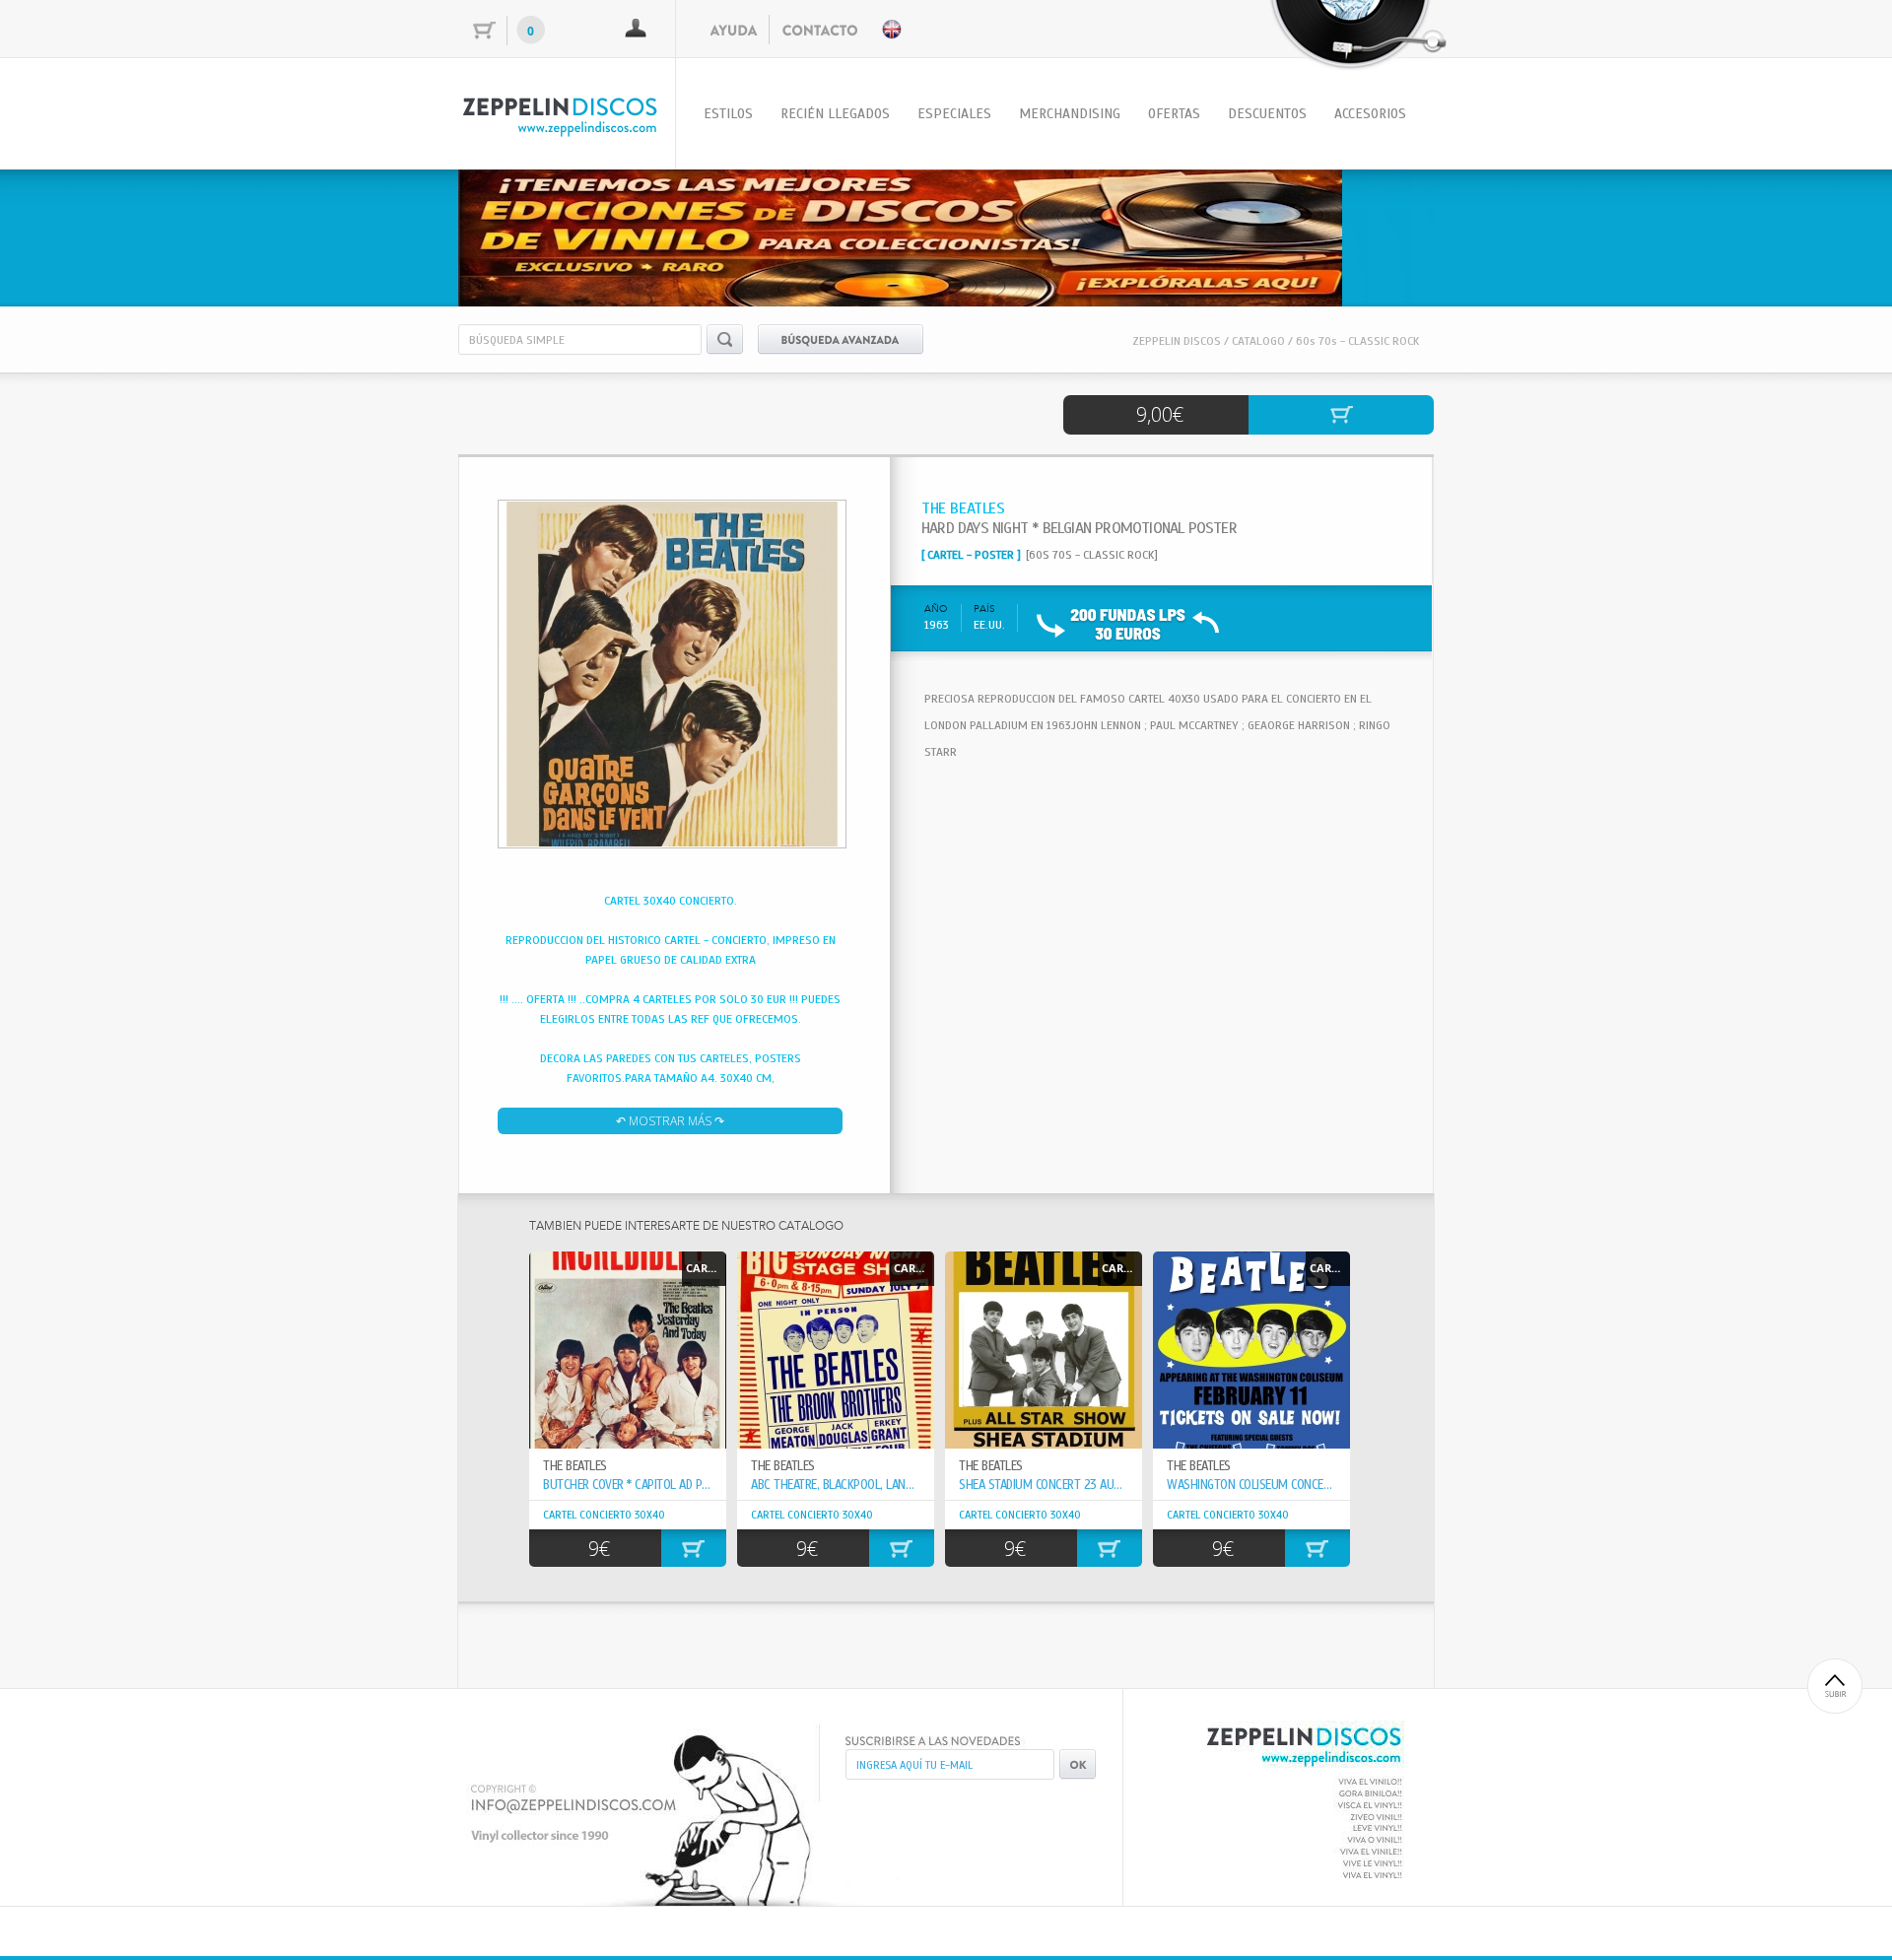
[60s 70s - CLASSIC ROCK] (1092, 555)
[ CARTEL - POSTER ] (971, 555)
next (1379, 235)
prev (513, 235)
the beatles (783, 1466)
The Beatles (575, 1466)
